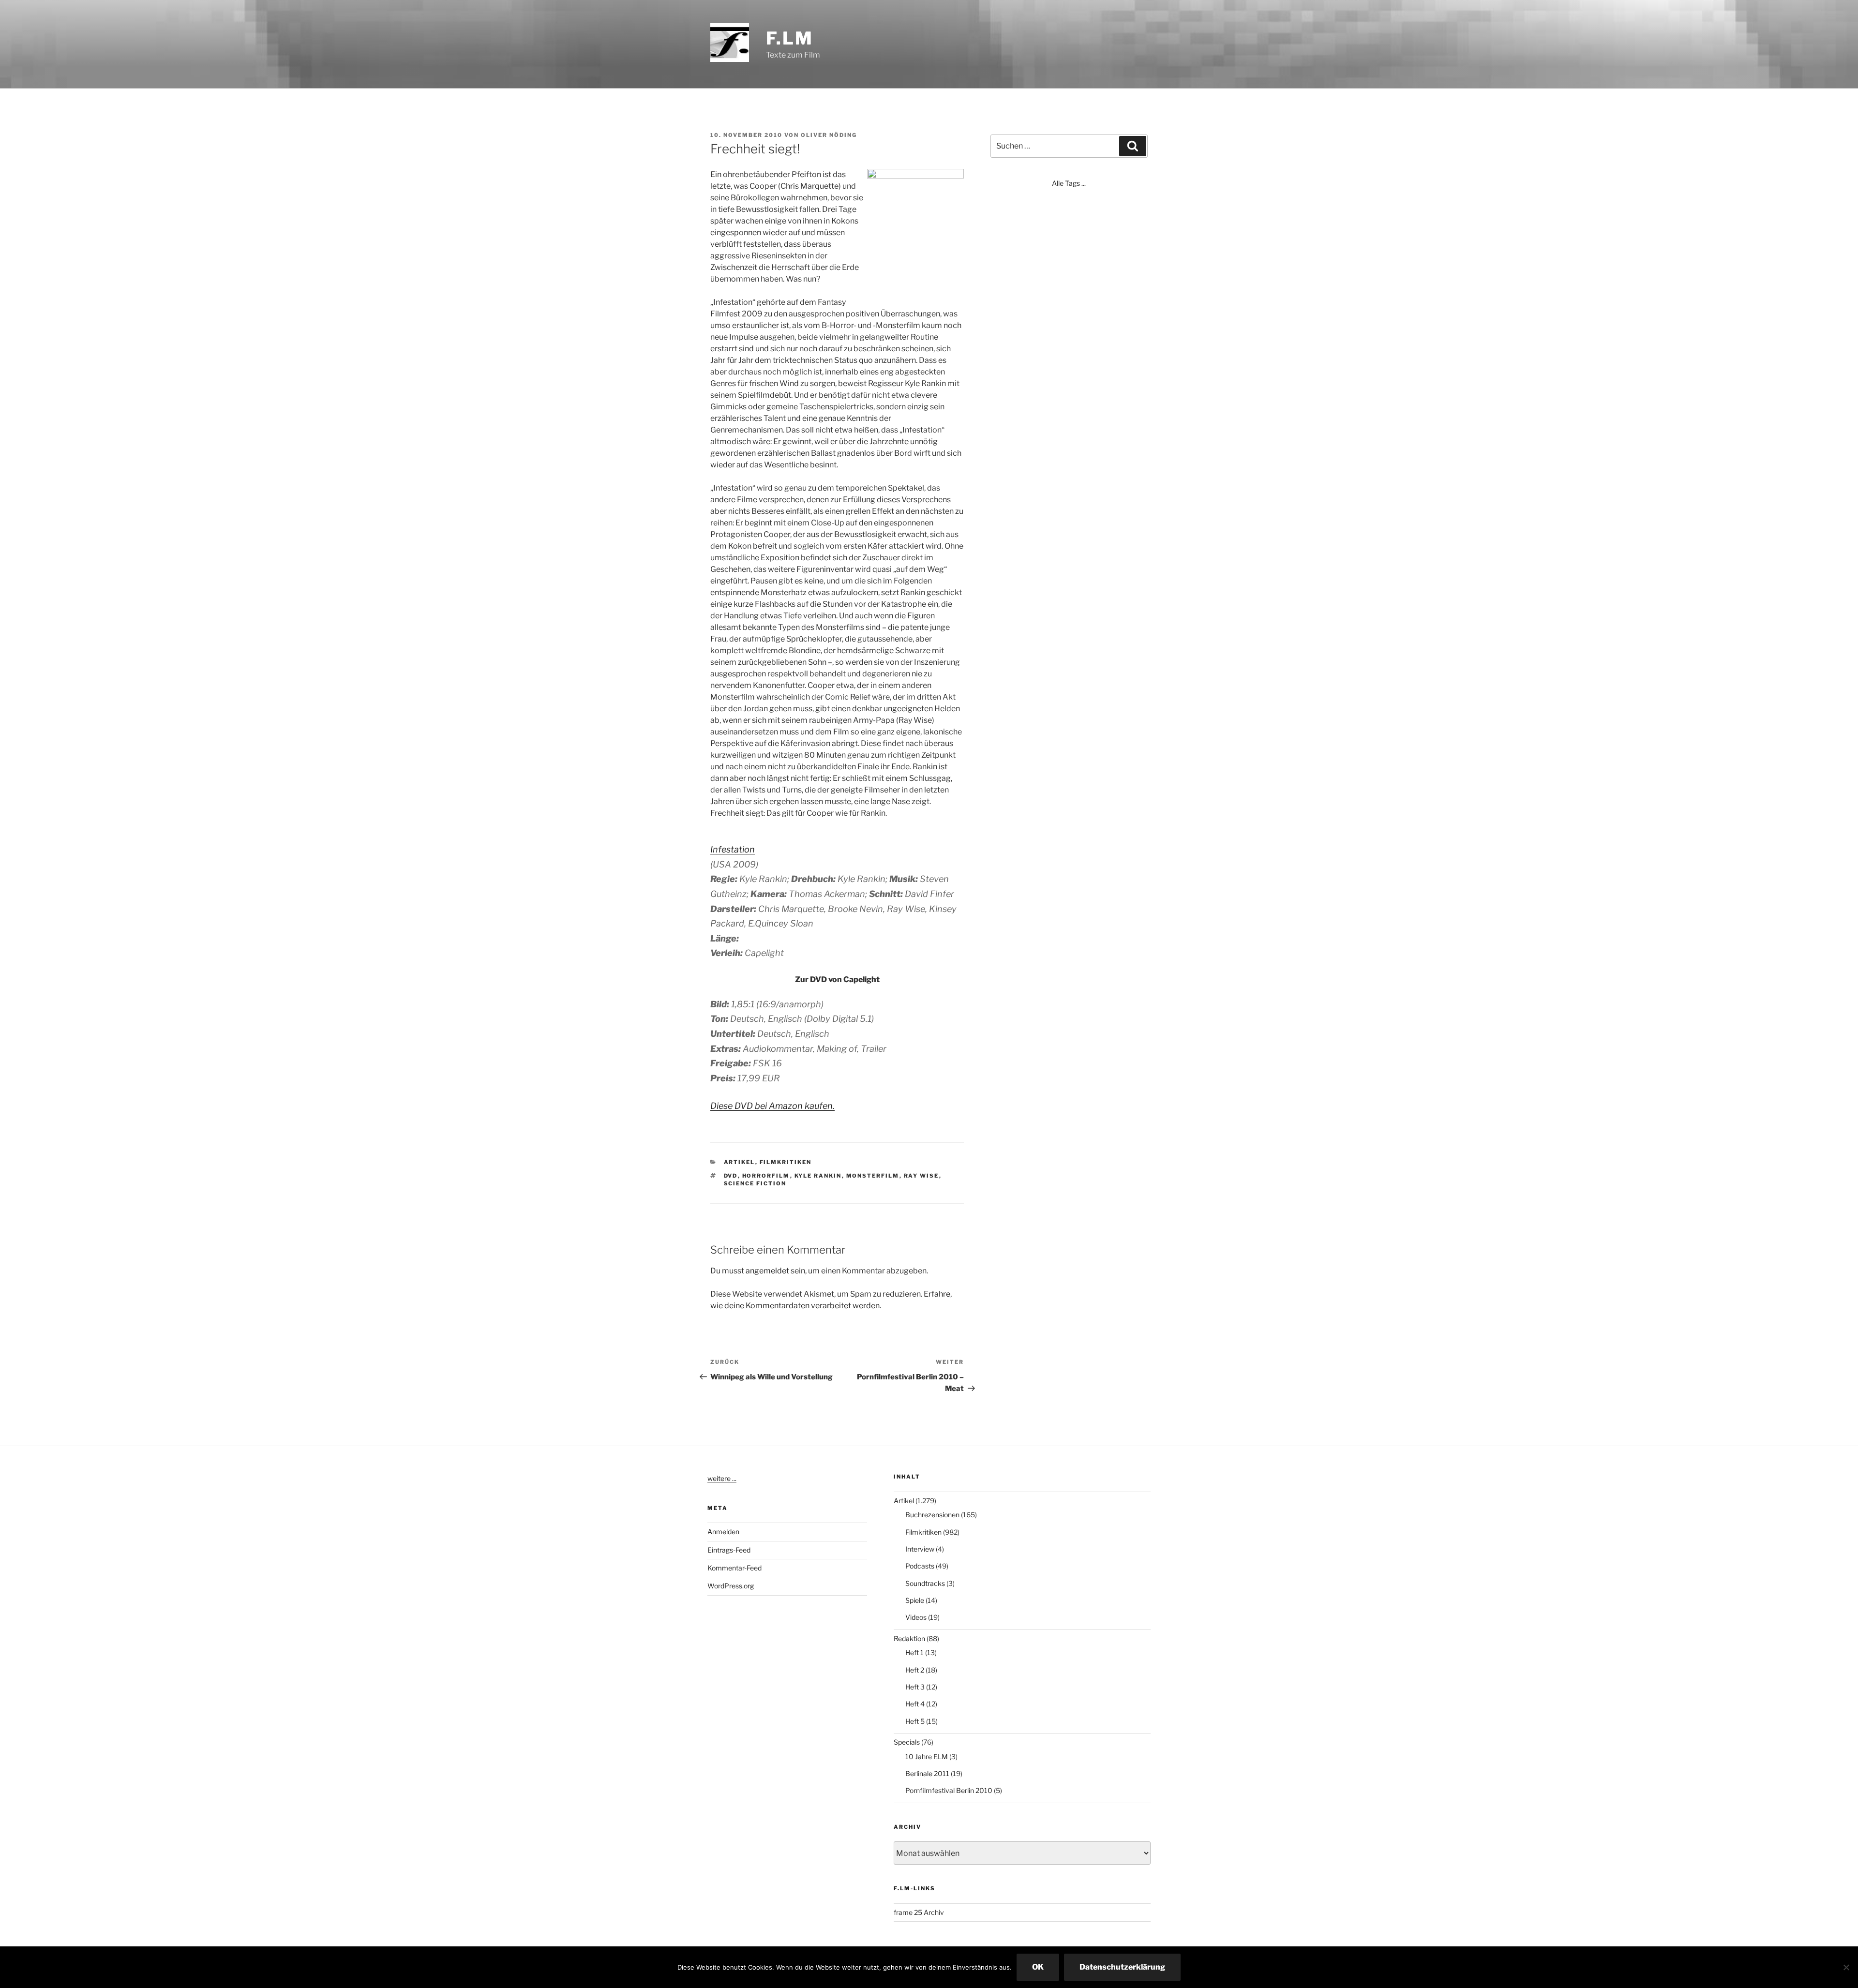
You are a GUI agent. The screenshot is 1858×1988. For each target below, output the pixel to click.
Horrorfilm (766, 1176)
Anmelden (723, 1532)
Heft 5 (915, 1721)
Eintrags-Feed (729, 1550)
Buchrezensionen (932, 1515)
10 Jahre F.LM (927, 1756)
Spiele (915, 1600)
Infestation (733, 849)
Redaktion (909, 1638)
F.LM (790, 38)
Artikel (740, 1162)
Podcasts (920, 1566)
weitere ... (722, 1478)
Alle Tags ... (1069, 183)
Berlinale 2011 (927, 1773)
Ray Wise (922, 1176)
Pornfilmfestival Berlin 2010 (949, 1790)
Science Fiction (755, 1183)
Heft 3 (915, 1687)
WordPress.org (731, 1586)
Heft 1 (914, 1652)
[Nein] (1846, 1967)
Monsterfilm (873, 1176)
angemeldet (767, 1271)
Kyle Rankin (818, 1176)
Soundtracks (925, 1583)
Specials (907, 1742)
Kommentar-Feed (734, 1568)
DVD (731, 1176)
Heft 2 (915, 1670)
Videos (916, 1617)
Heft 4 (915, 1704)
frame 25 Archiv (919, 1912)
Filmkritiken (786, 1162)
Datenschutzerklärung (1122, 1967)
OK (1038, 1967)
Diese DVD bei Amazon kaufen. (772, 1106)
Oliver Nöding (829, 135)
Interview (920, 1549)
